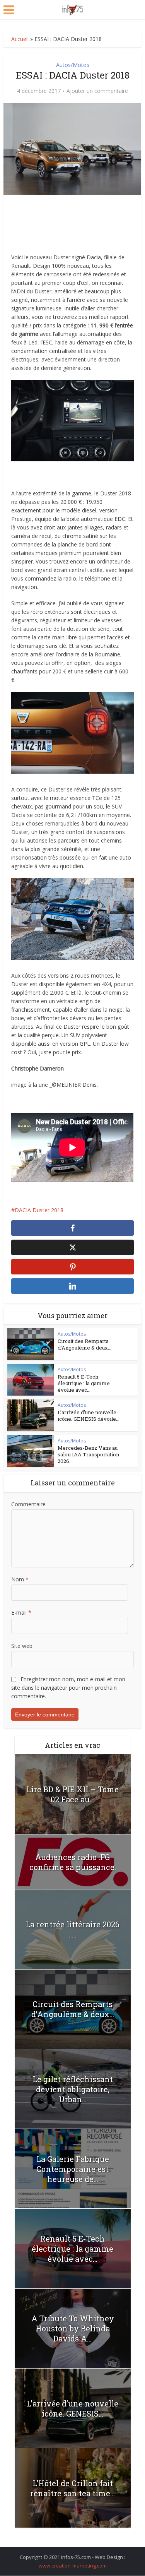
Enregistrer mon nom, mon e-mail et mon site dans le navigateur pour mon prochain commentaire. (68, 1688)
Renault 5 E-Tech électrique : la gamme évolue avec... (84, 1383)
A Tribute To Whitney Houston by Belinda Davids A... (73, 2328)
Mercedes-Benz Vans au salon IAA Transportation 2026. (88, 1454)
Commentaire (28, 1504)
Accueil (20, 39)
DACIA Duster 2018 (39, 1210)
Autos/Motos (73, 65)
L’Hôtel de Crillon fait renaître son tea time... (72, 2488)
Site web (22, 1646)
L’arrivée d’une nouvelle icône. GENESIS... (72, 2408)
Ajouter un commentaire (97, 91)
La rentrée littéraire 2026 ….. (72, 1929)
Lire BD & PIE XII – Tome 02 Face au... (72, 1794)
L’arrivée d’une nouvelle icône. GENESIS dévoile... (89, 1416)
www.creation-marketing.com (73, 2566)
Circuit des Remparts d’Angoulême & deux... (84, 1344)
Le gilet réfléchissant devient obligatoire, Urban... (73, 2089)
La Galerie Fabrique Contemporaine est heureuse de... (73, 2169)
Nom (20, 1579)
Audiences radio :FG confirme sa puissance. (73, 1862)
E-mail (21, 1613)
